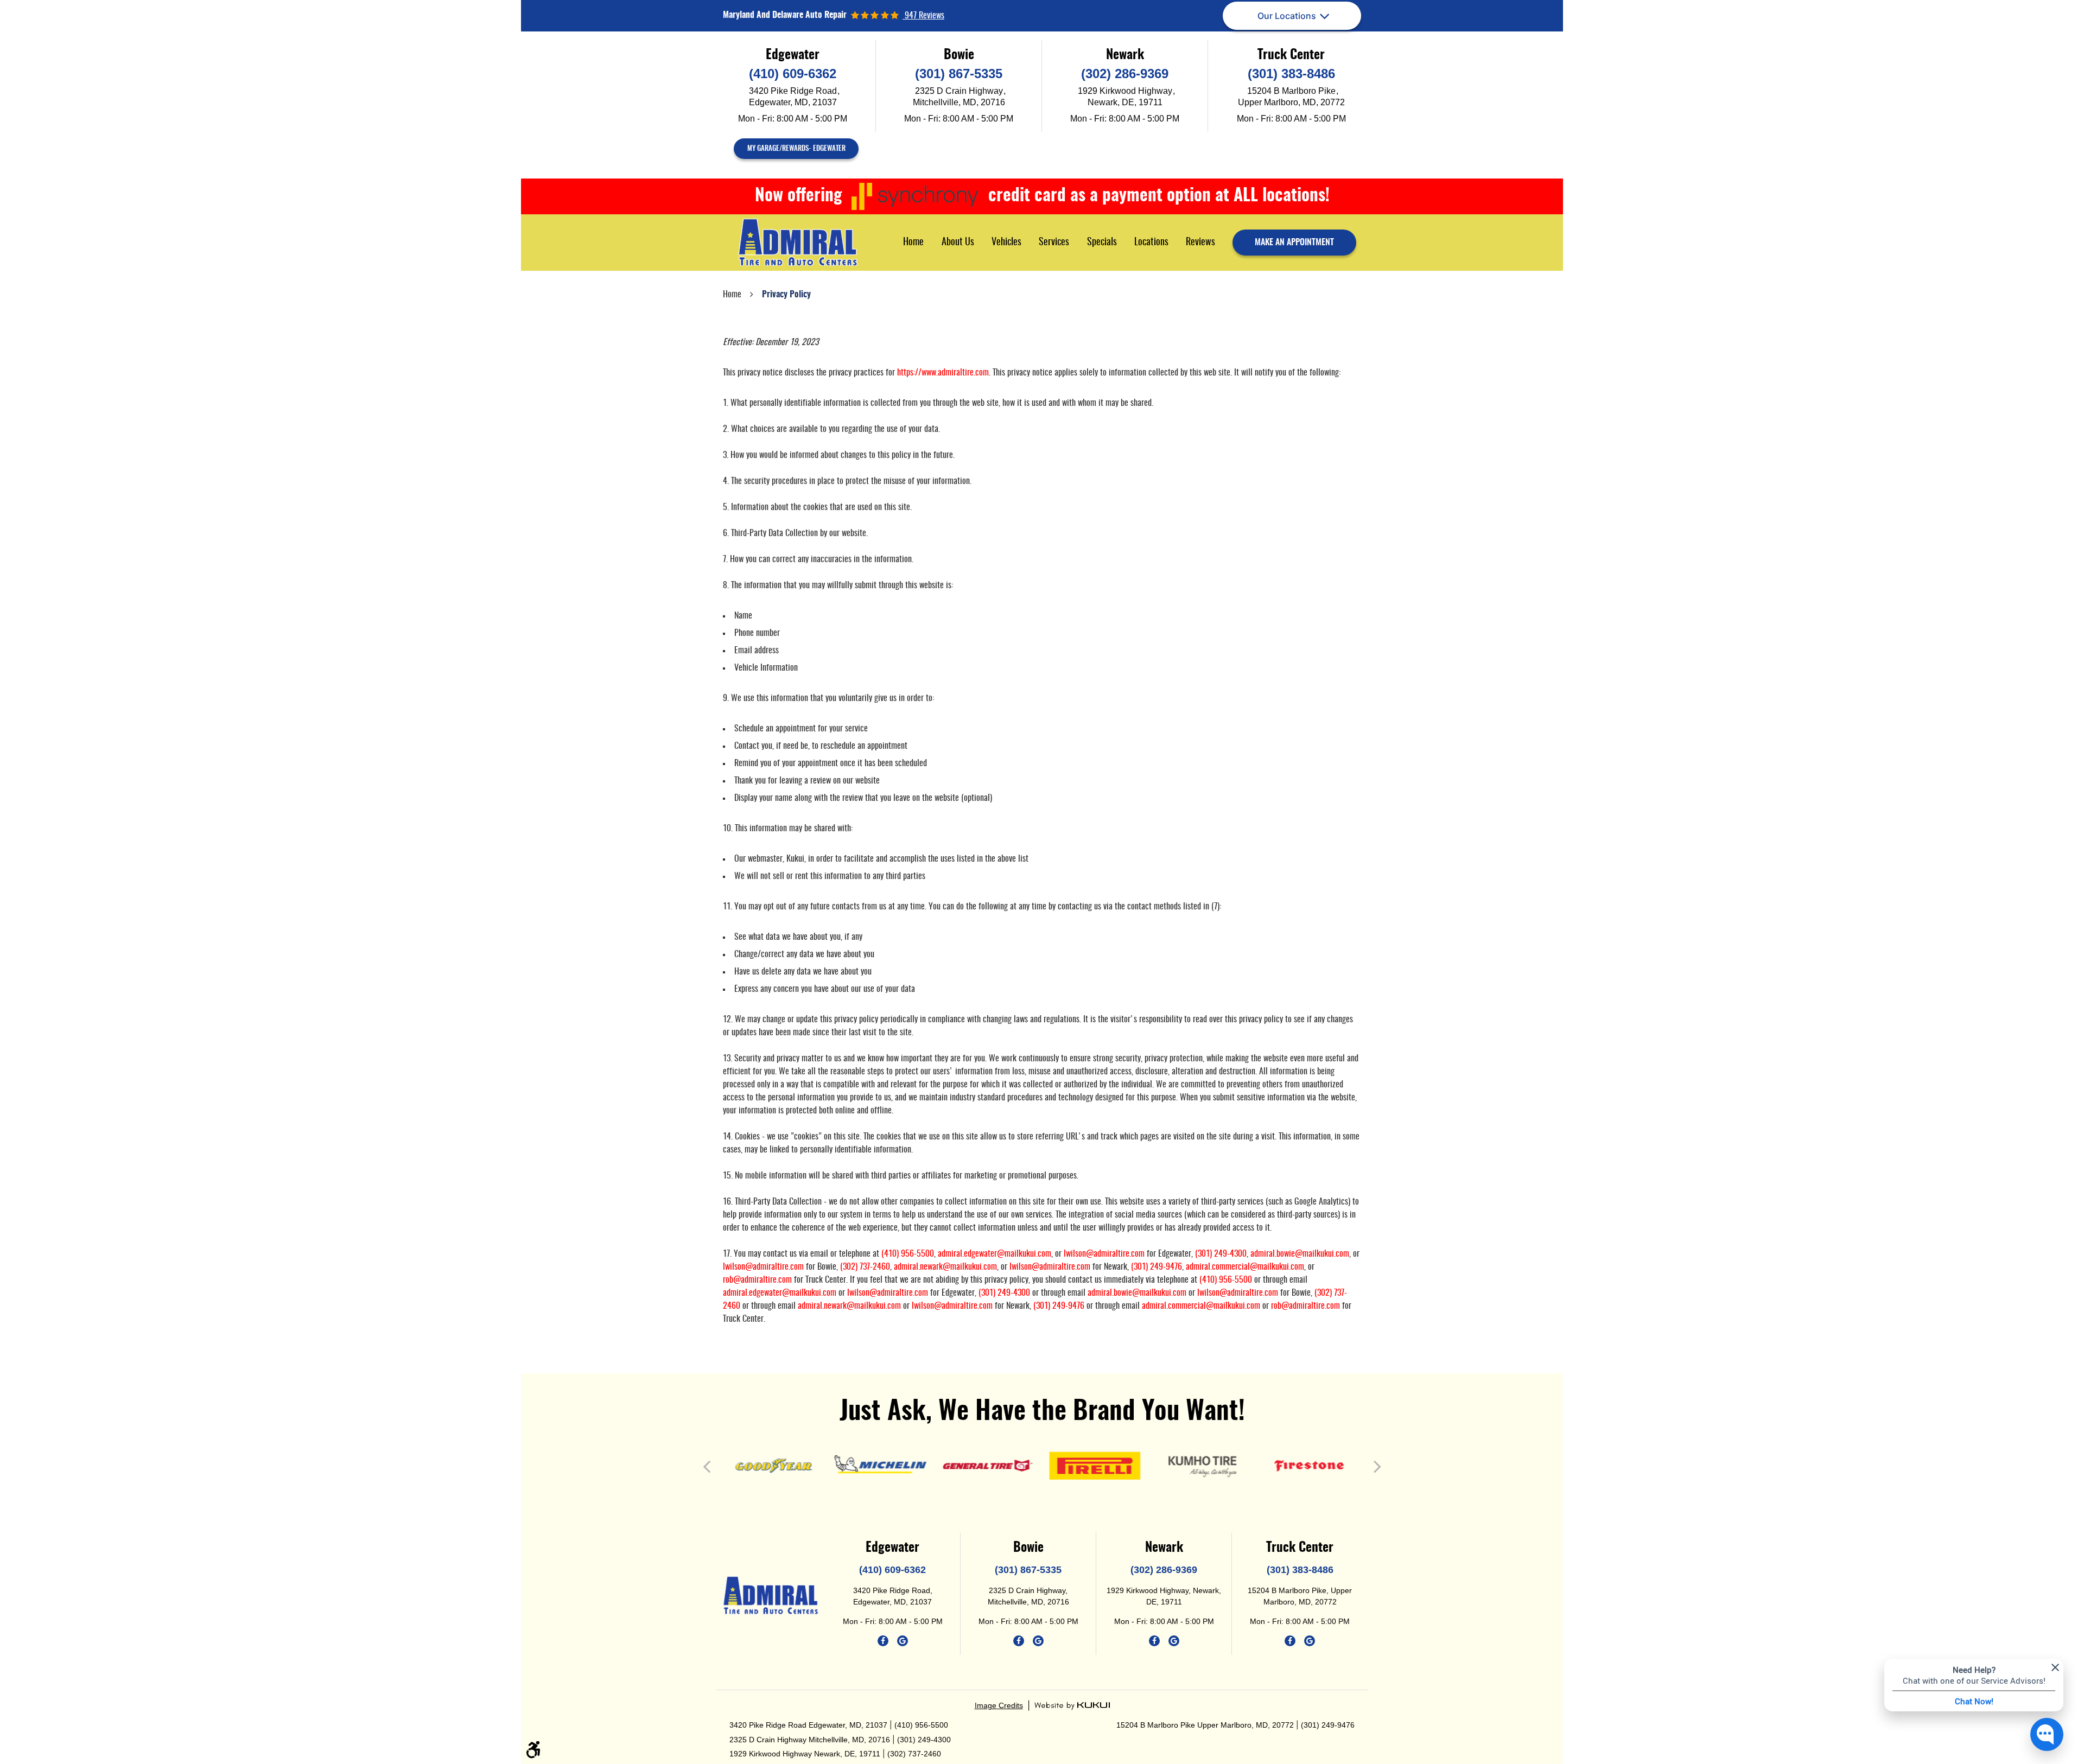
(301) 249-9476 (1157, 1267)
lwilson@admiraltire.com (1104, 1254)
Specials (1102, 243)
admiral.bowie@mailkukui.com (1300, 1254)
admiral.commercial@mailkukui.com (1245, 1267)
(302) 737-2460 (865, 1267)
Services (1054, 243)
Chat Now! (1974, 1701)
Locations (1151, 243)
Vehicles (1006, 243)
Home (913, 243)
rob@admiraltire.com (757, 1280)
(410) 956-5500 (908, 1254)
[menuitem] (913, 242)
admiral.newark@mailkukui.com (945, 1267)
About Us (958, 243)
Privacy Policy (786, 295)
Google (903, 1641)
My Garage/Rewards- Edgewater (796, 149)
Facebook (883, 1641)
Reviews (1200, 243)
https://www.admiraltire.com (943, 373)
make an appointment (1294, 243)
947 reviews (923, 16)
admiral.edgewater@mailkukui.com (995, 1254)
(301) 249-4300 (1221, 1254)
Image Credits (999, 1705)
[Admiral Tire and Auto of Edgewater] (798, 243)
